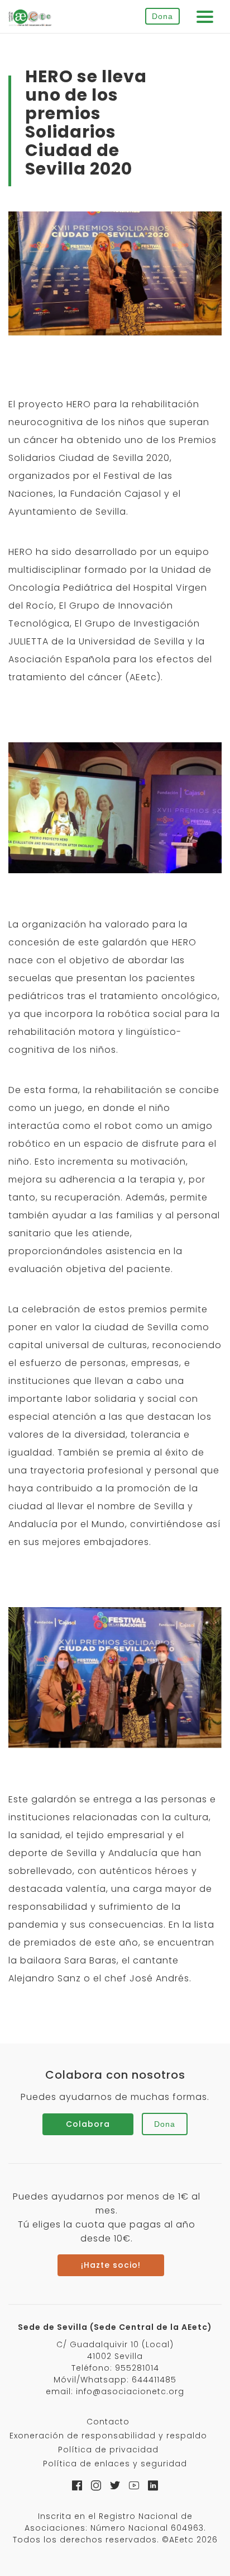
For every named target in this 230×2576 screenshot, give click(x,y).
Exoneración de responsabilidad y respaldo (108, 2436)
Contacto (108, 2422)
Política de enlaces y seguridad (115, 2464)
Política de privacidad (108, 2450)
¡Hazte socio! (111, 2265)
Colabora (88, 2124)
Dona (162, 16)
